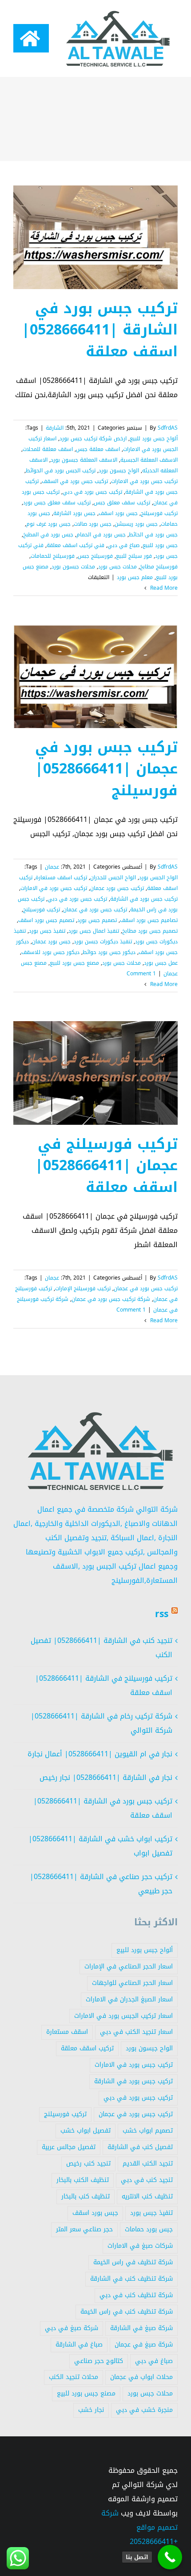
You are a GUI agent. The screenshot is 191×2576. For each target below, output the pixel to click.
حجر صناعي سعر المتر (84, 2229)
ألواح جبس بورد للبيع (154, 439)
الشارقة (55, 428)
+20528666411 (154, 2542)
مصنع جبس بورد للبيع (74, 963)
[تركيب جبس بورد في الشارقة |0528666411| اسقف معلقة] (95, 237)
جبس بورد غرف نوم (48, 524)
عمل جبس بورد (161, 963)
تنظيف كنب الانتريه (147, 2196)
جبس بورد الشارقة (74, 513)
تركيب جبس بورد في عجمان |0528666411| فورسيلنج (106, 769)
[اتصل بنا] (170, 2557)
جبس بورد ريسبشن (136, 524)
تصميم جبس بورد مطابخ (150, 931)
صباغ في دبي (123, 545)
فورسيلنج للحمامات (53, 556)
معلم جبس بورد (135, 577)
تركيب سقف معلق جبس (122, 503)
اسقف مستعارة (67, 2032)
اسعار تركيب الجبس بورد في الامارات (123, 2016)
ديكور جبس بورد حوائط (109, 952)
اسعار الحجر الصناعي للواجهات (132, 1983)
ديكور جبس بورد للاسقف (50, 952)
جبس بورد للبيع (160, 545)
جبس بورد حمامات (149, 2229)
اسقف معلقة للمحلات (48, 449)
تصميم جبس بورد (97, 920)
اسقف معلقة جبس (98, 449)
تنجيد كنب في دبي (147, 2180)
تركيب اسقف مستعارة (61, 877)
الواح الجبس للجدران (113, 877)
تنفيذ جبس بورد (47, 931)
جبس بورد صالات (93, 524)
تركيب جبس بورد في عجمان (95, 910)
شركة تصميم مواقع (139, 2520)
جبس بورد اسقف (118, 513)
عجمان (52, 867)
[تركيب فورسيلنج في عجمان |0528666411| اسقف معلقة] (95, 1073)
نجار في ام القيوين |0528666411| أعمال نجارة (100, 1754)
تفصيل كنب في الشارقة (140, 2147)
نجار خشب (91, 2410)
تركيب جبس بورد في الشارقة (144, 899)
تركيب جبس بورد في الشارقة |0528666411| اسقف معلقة (100, 330)
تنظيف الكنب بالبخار (83, 2180)
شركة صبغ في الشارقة (141, 2328)
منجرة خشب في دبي (144, 2410)
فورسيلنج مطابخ (159, 567)
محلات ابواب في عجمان (141, 2377)
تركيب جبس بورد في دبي (92, 492)
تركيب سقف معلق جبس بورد (57, 503)
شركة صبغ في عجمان (144, 2345)
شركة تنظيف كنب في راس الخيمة (127, 2312)
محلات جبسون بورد (73, 567)
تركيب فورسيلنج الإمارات (83, 1288)
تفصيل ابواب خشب (86, 2131)
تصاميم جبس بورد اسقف (149, 920)
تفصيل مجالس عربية (69, 2147)
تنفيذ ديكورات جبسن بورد (103, 942)
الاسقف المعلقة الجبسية (149, 460)
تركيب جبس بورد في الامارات (144, 481)
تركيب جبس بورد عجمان (117, 888)
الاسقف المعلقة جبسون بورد (84, 460)
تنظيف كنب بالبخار (86, 2196)
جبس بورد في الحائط (153, 535)
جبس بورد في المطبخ (48, 535)
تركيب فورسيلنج (159, 513)
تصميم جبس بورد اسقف (46, 920)
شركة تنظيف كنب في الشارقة (131, 2279)
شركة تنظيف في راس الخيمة (133, 2262)
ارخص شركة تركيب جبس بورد (93, 439)
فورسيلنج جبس (95, 556)
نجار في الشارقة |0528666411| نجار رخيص (106, 1777)
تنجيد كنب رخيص (88, 2163)
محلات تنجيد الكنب (74, 2377)
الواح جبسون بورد (119, 471)
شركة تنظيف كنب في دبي (136, 2295)
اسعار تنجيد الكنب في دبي (136, 2032)
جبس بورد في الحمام (101, 535)
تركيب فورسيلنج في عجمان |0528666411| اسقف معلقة (106, 1166)
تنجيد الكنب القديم (148, 2163)
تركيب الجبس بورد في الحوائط (61, 471)
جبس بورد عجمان (51, 942)
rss (162, 1614)
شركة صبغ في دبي (72, 2328)
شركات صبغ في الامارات (140, 2246)
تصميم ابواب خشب (148, 2131)
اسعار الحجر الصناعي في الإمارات (129, 1966)
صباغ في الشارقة (79, 2345)
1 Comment (141, 974)
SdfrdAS (168, 428)
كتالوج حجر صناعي (99, 2361)
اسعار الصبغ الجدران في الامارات (129, 1999)
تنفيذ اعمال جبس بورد (94, 931)
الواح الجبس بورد (158, 877)
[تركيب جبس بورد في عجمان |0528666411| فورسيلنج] (95, 676)
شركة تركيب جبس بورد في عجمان (111, 1299)
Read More (163, 588)
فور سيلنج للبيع (134, 556)
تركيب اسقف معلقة (87, 2048)
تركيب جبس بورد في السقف (75, 481)
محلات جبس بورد (117, 567)
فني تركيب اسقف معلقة (76, 545)
